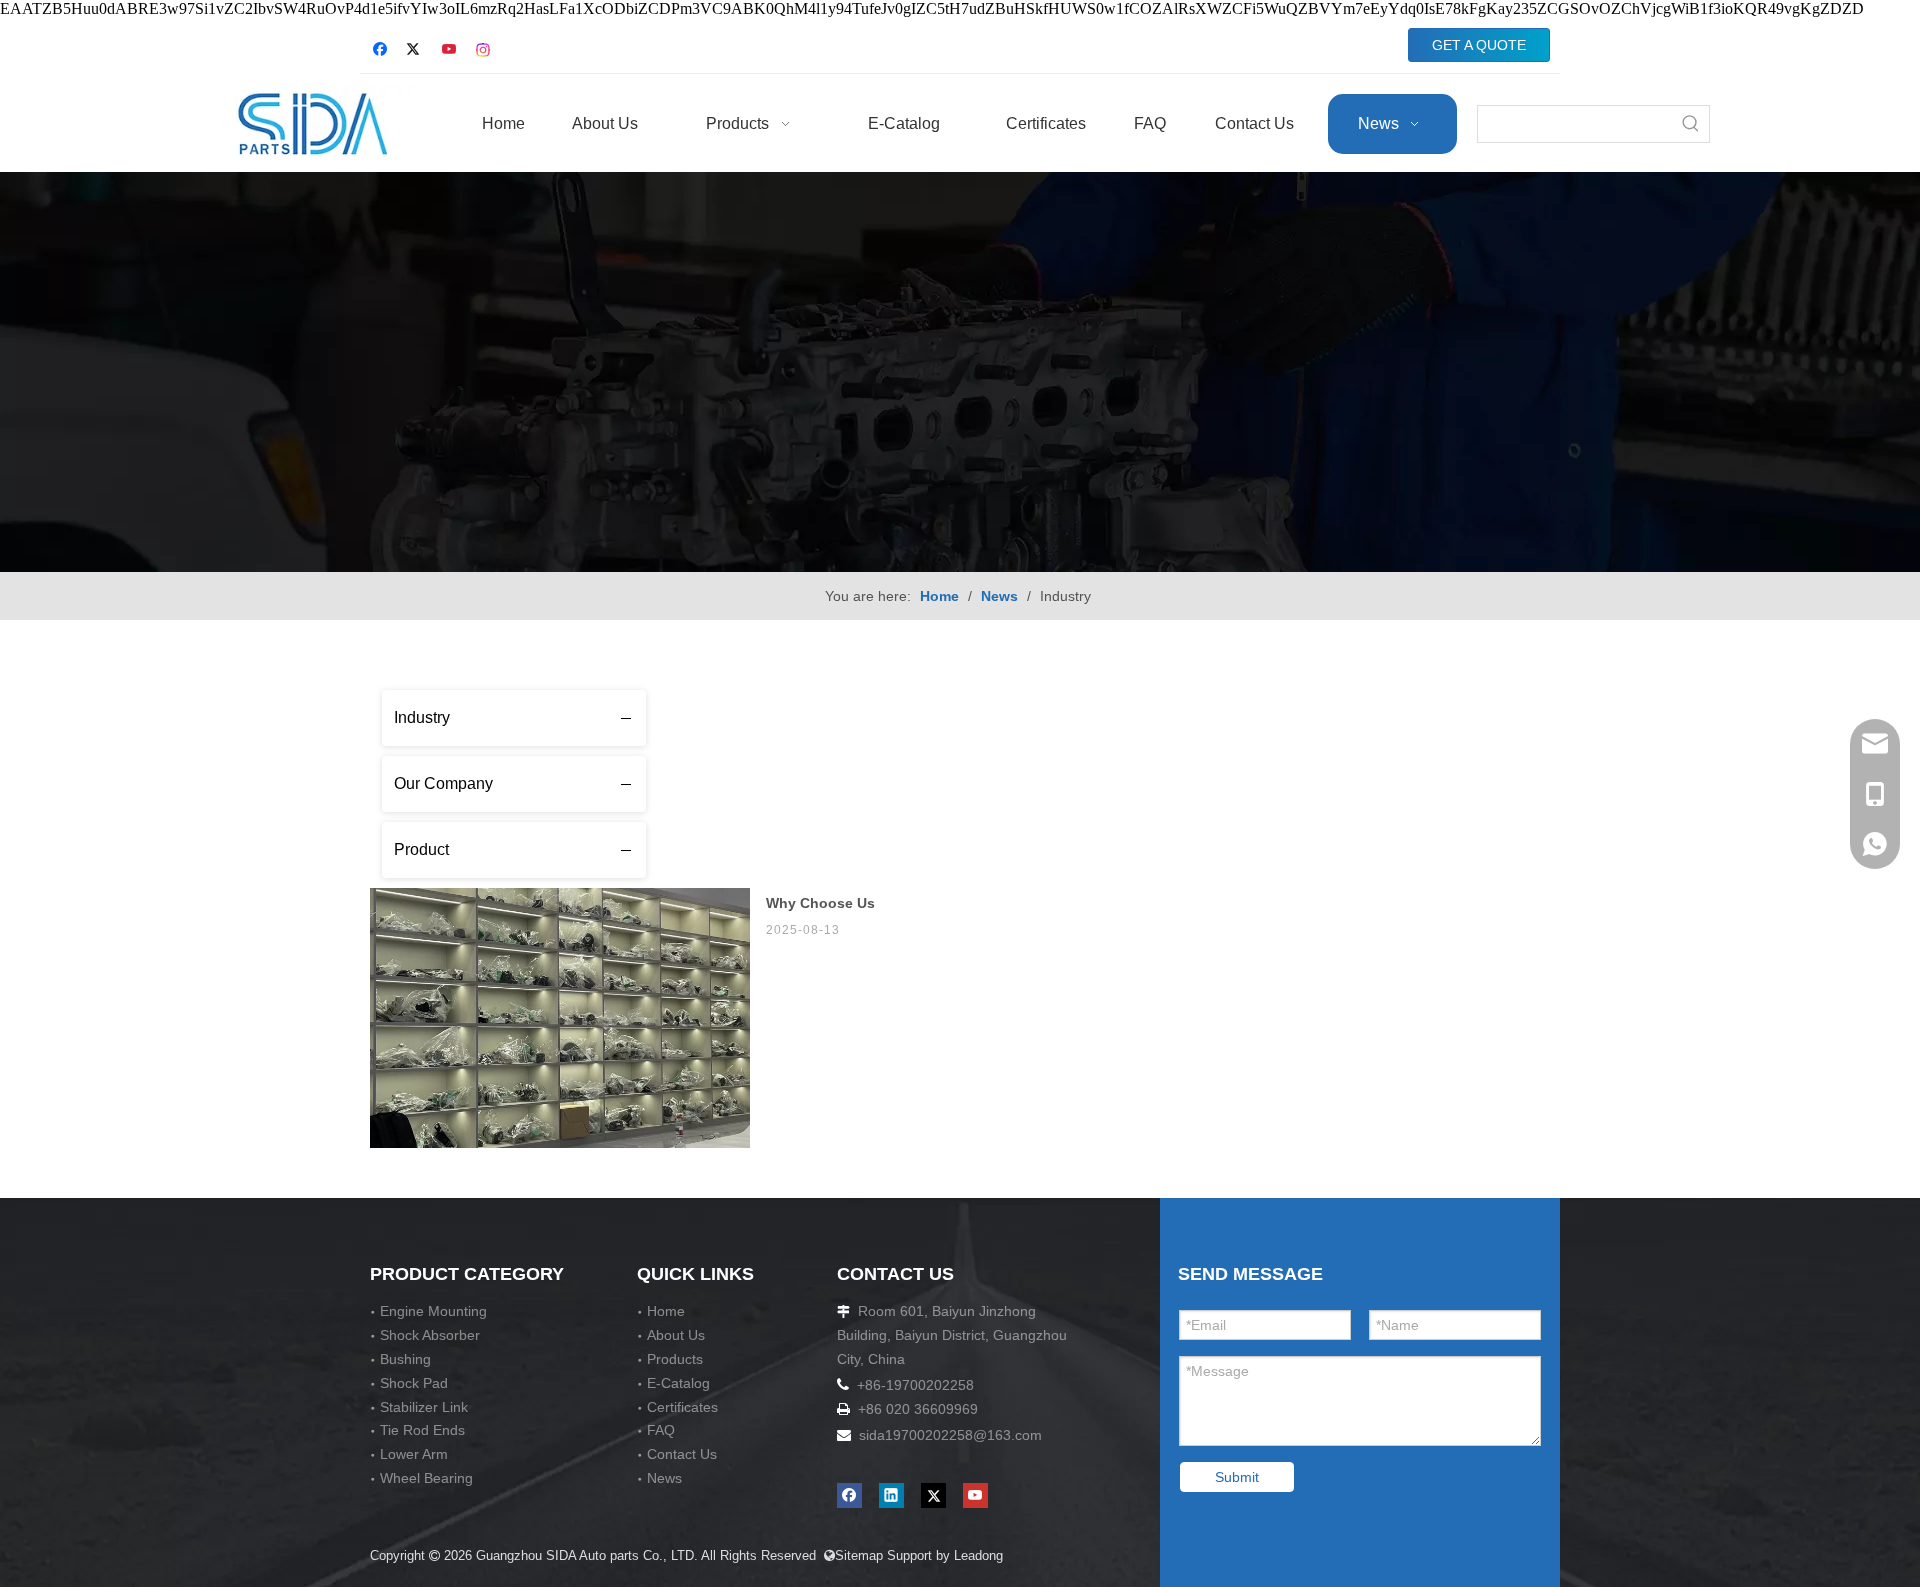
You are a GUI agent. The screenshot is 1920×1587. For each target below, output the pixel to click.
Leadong (980, 1555)
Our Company (443, 783)
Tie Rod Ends (422, 1430)
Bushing (405, 1359)
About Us (676, 1335)
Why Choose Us (820, 903)
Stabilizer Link (424, 1407)
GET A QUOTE (1479, 45)
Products (675, 1359)
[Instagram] (484, 50)
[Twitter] (416, 50)
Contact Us (682, 1454)
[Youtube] (450, 50)
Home (666, 1311)
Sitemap (853, 1555)
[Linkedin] (891, 1495)
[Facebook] (382, 50)
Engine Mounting (433, 1311)
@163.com (1007, 1435)
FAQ (661, 1430)
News (664, 1478)
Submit (1237, 1477)
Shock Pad (414, 1383)
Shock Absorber (430, 1335)
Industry (422, 717)
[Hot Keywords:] (1691, 124)
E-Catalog (678, 1383)
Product (421, 849)
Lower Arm (414, 1454)
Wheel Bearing (426, 1478)
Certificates (682, 1407)
